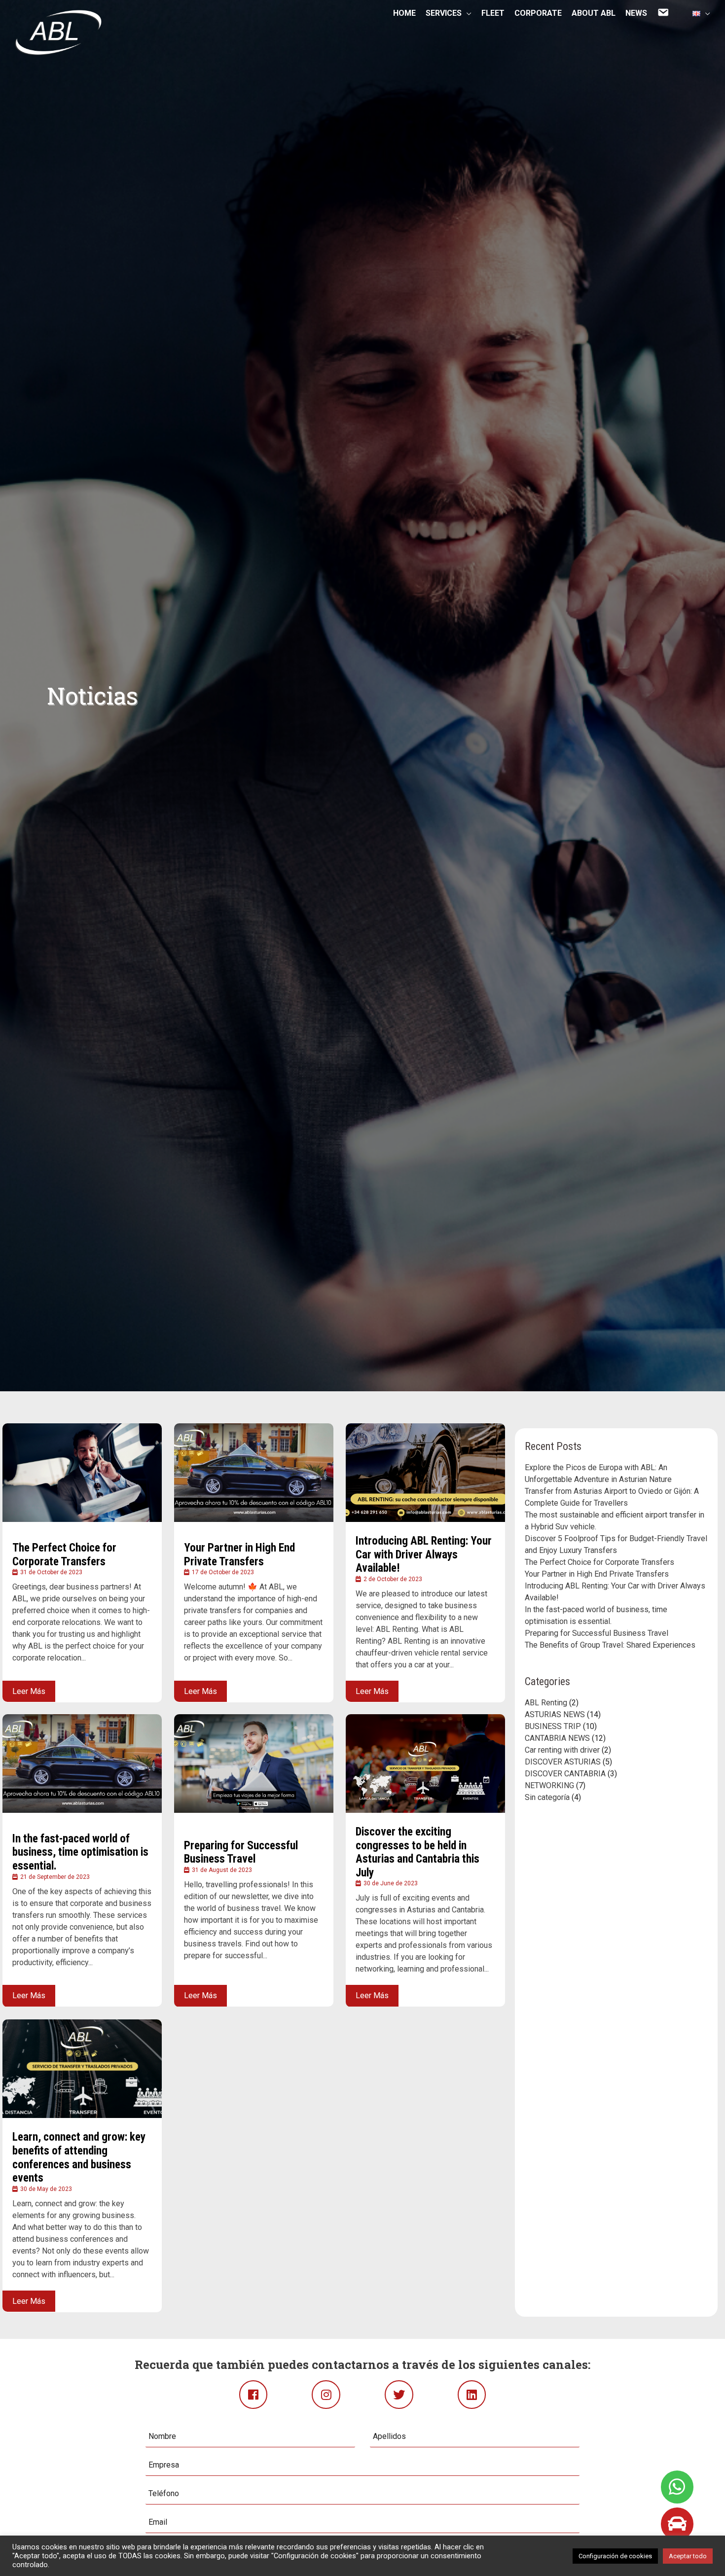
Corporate (538, 16)
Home (404, 16)
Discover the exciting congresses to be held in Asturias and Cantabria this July (417, 1852)
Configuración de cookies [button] (615, 2556)
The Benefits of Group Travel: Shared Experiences (610, 1645)
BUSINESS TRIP (553, 1726)
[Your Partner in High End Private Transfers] (254, 1473)
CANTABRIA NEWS (557, 1738)
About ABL (594, 16)
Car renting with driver (562, 1750)
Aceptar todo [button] (688, 2556)
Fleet (493, 16)
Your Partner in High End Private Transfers (239, 1554)
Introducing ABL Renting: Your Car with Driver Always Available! (424, 1554)
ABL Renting (546, 1703)
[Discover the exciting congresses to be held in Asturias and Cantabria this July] (425, 1764)
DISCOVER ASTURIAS (563, 1762)
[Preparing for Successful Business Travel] (254, 1764)
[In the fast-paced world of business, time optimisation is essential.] (82, 1764)
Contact (665, 16)
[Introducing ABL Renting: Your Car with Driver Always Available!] (425, 1473)
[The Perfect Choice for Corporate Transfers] (82, 1473)
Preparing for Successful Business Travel (241, 1853)
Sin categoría (547, 1797)
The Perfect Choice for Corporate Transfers (64, 1554)
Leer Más (29, 1691)
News (636, 16)
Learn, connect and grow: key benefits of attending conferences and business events (79, 2157)
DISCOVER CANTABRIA (565, 1774)
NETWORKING (549, 1785)
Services (444, 15)
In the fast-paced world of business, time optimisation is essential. (80, 1852)
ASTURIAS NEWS (555, 1714)
